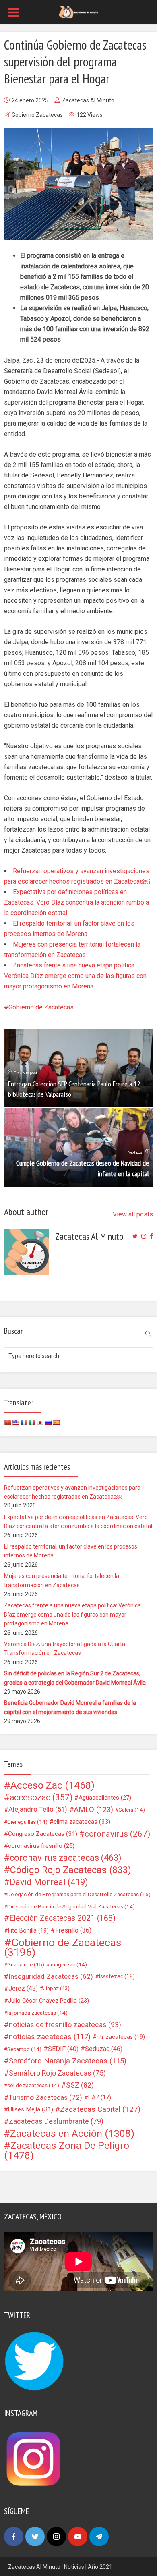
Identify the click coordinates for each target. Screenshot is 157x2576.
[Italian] (32, 1422)
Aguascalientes (105, 1798)
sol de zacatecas (33, 2085)
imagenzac (68, 1964)
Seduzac (104, 2049)
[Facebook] (14, 2537)
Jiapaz (56, 1988)
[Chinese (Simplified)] (8, 1422)
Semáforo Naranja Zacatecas (68, 2061)
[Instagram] (56, 2537)
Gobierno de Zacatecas (41, 1007)
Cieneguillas (27, 1822)
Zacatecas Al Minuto (88, 100)
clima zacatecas (82, 1822)
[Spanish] (56, 1422)
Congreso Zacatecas (43, 1834)
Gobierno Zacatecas (37, 115)
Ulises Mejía (31, 2109)
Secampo (24, 2049)
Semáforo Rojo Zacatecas (57, 2073)
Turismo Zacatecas (45, 2097)
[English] (16, 1422)
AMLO (94, 1810)
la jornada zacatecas (37, 2013)
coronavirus (117, 1834)
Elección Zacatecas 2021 (62, 1918)
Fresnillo (73, 1930)
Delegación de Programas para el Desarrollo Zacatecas (79, 1894)
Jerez (23, 1988)
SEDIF (63, 2049)
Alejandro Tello (38, 1809)
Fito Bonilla (28, 1930)
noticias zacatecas (50, 2037)
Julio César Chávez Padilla (49, 2001)
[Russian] (48, 1422)
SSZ (80, 2085)
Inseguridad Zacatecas (51, 1976)
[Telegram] (99, 2537)
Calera (132, 1810)
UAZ (100, 2097)
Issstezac (117, 1976)
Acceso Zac (53, 1785)
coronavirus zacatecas (66, 1858)
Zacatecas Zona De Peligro (67, 2150)
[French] (24, 1422)
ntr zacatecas (121, 2037)
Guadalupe (26, 1964)
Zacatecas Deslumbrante (56, 2121)
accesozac (41, 1798)
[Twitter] (35, 2537)
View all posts (133, 1214)
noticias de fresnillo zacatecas (65, 2025)
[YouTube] (78, 2537)
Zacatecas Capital (100, 2109)
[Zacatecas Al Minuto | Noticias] (78, 11)
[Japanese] (40, 1422)
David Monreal (49, 1882)
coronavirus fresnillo (41, 1846)
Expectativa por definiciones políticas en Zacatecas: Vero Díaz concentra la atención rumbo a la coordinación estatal (76, 902)
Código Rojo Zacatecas (71, 1870)
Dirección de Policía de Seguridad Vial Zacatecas (71, 1906)
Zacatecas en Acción (72, 2134)
